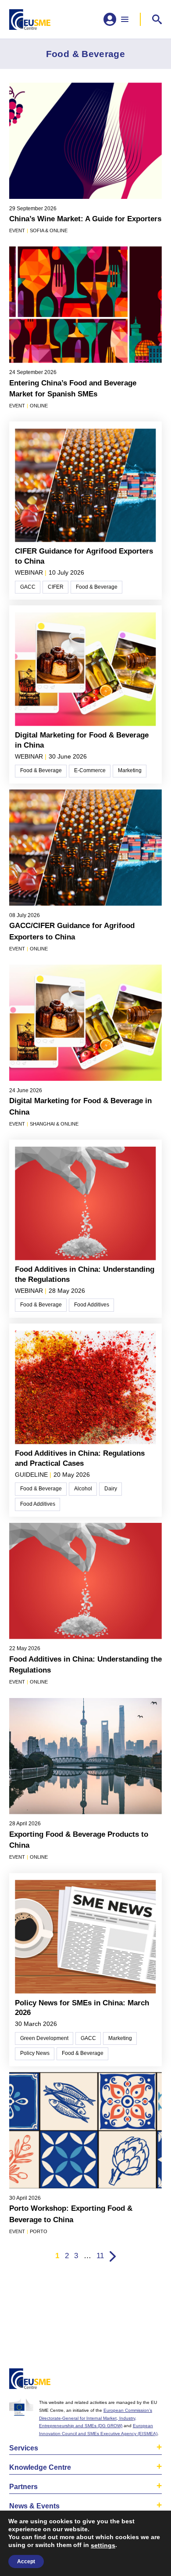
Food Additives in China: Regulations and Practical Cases (80, 1458)
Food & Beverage (97, 587)
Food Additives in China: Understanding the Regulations (85, 1274)
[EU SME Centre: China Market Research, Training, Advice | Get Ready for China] (30, 20)
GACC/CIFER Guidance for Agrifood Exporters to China (72, 931)
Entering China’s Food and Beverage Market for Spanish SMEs (73, 389)
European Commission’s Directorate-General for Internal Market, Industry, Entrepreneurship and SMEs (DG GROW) (96, 2418)
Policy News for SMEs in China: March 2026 (82, 2008)
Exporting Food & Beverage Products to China (79, 1840)
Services (24, 2448)
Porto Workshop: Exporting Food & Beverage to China (71, 2214)
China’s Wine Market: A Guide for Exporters (85, 219)
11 (100, 2256)
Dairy (111, 1489)
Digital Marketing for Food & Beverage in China (82, 740)
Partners (23, 2487)
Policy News (35, 2053)
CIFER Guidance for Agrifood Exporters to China (84, 556)
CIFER (56, 587)
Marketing (130, 770)
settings (103, 2545)
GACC (28, 587)
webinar (29, 573)
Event (17, 230)
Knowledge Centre (40, 2467)
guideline (31, 1475)
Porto (39, 2231)
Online (39, 406)
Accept (26, 2562)
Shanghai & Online (54, 1124)
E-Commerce (90, 770)
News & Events (34, 2506)
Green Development (44, 2038)
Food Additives (92, 1305)
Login (153, 2380)
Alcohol (83, 1489)
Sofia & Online (49, 230)
